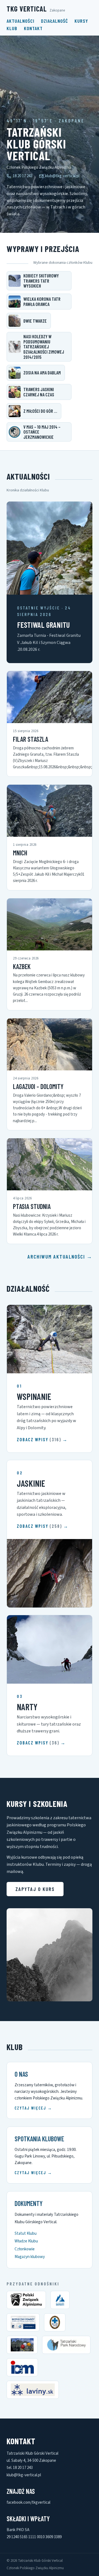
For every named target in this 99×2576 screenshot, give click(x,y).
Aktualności (20, 21)
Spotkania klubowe (39, 2139)
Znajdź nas (21, 2491)
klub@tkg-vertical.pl (62, 176)
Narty (27, 1707)
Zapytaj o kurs (35, 1889)
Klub (12, 28)
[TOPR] (55, 2322)
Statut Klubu (26, 2233)
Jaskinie (31, 1483)
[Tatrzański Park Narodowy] (66, 2345)
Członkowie (25, 2249)
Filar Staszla (31, 739)
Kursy (81, 21)
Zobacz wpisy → (42, 1439)
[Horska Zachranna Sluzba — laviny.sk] (33, 2390)
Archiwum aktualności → (60, 1257)
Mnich (20, 853)
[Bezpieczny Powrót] (23, 2322)
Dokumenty (29, 2203)
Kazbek (22, 966)
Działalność (54, 21)
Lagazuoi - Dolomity (38, 1086)
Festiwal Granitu (43, 625)
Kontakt (33, 28)
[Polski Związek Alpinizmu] (26, 2300)
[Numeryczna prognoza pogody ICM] (22, 2367)
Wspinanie (34, 1396)
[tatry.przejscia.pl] (22, 2345)
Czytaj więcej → (33, 2108)
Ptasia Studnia (32, 1206)
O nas (21, 2074)
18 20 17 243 (23, 176)
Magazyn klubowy (30, 2257)
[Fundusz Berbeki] (60, 2300)
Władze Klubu (26, 2241)
